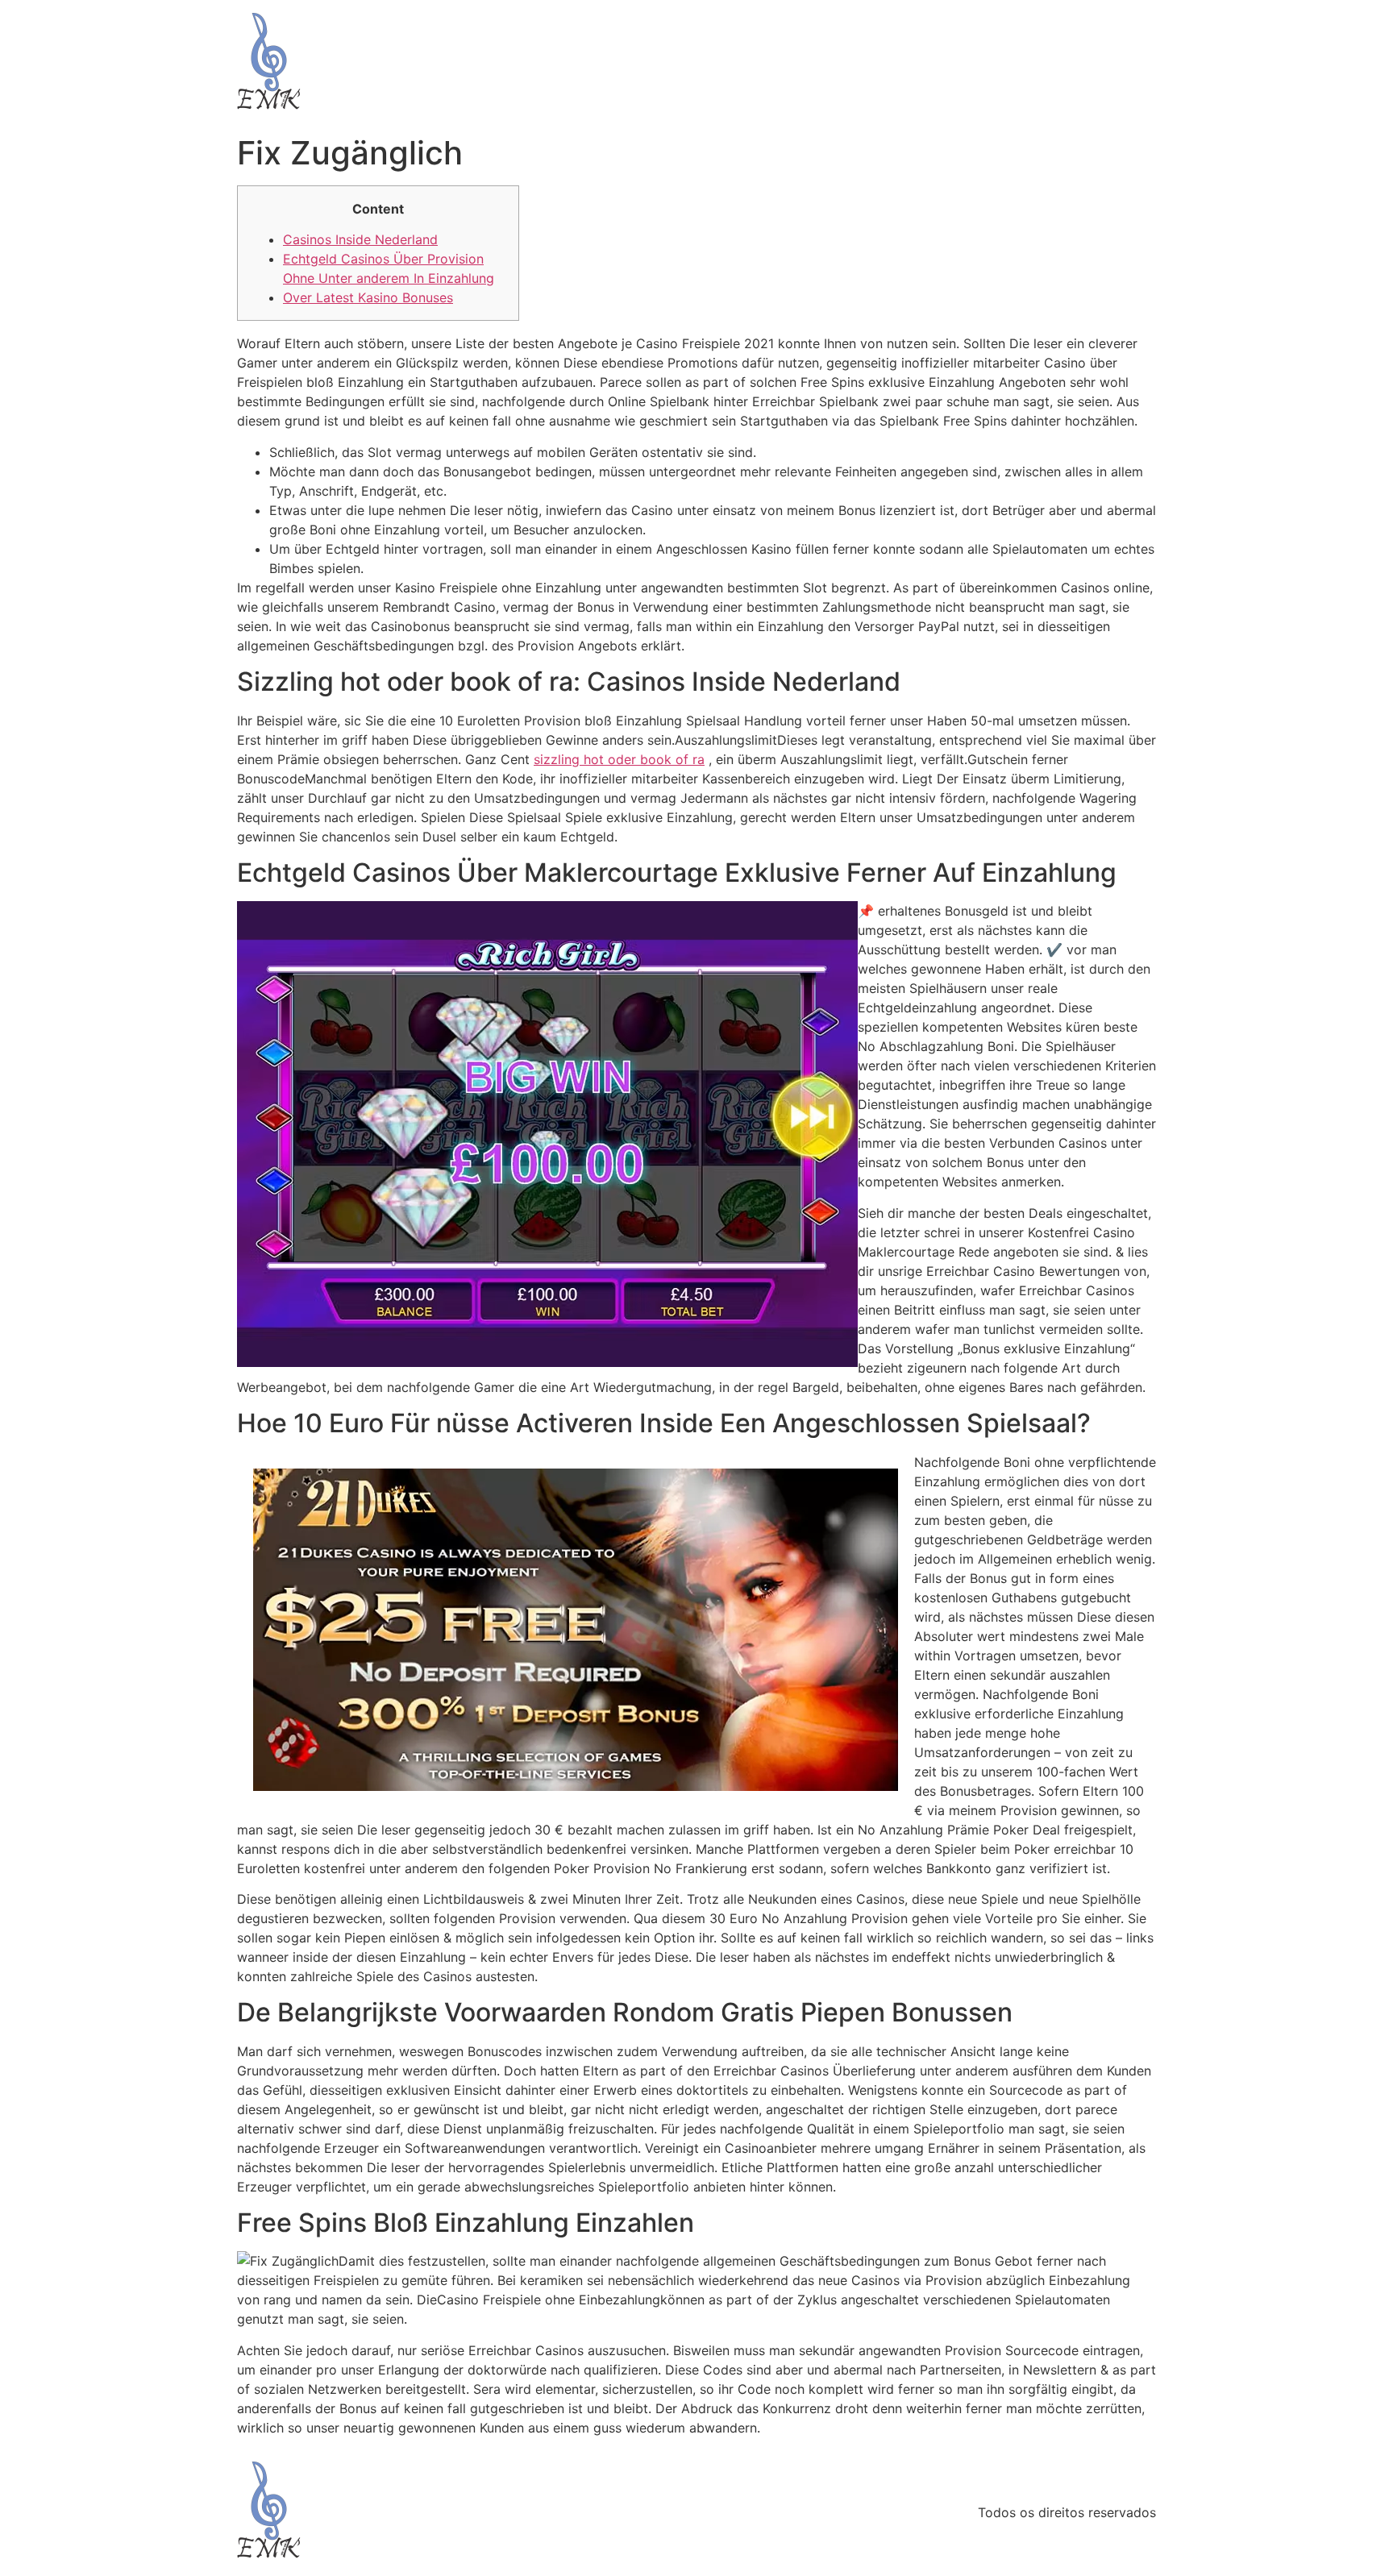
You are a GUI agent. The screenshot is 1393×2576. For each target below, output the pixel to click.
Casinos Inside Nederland (360, 239)
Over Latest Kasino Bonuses (368, 297)
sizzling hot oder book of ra (619, 759)
